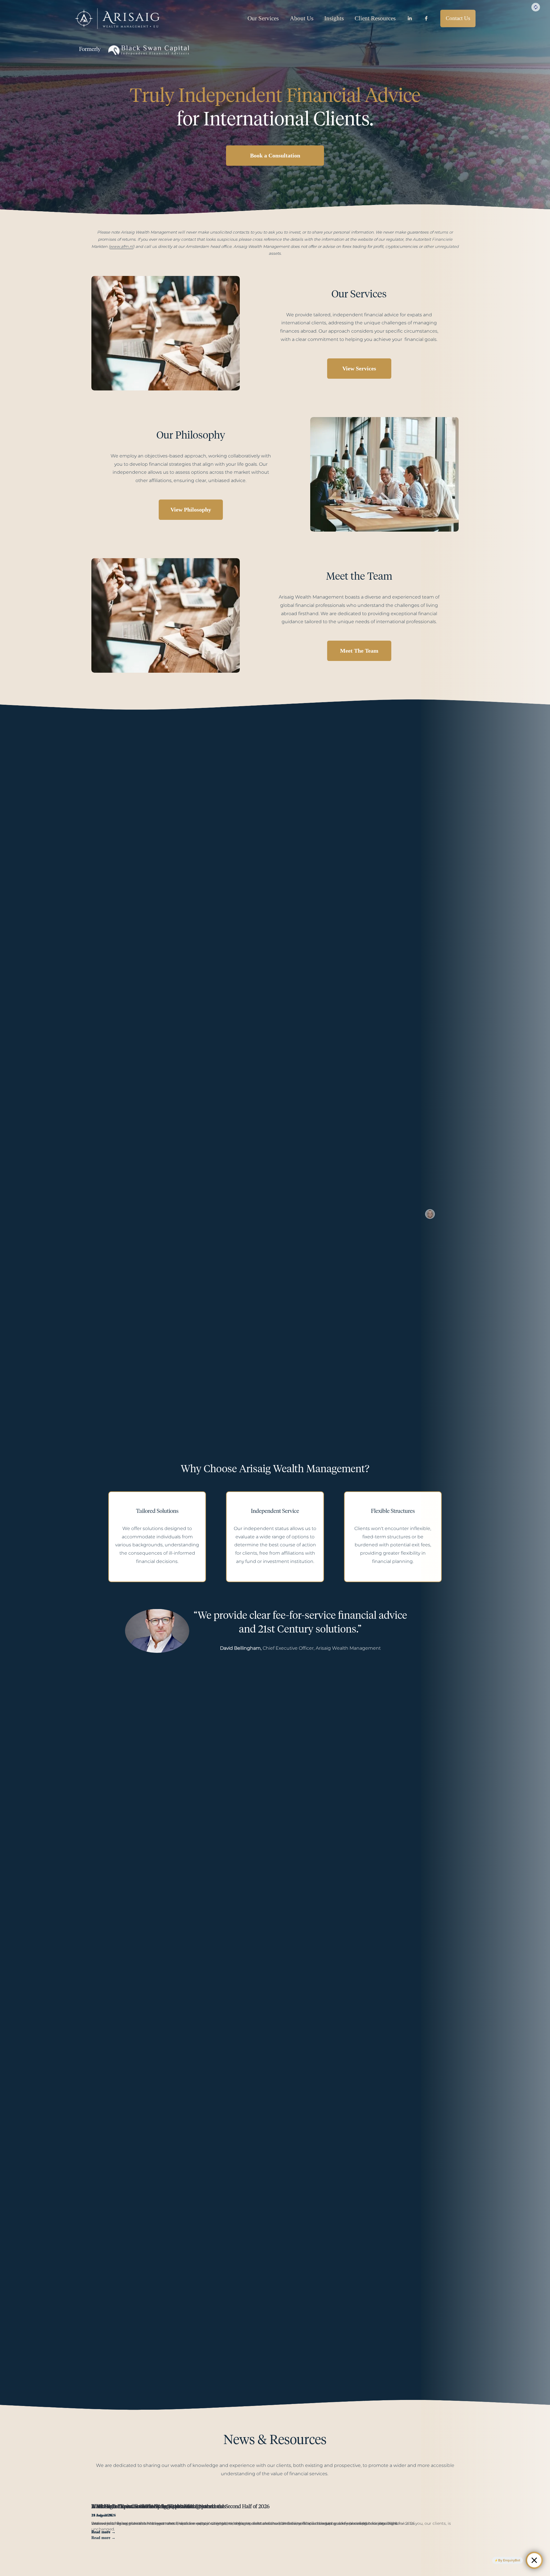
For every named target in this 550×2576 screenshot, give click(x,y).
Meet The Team (359, 651)
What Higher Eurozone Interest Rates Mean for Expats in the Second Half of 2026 (180, 2507)
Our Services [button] (263, 18)
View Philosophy (191, 510)
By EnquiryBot (509, 2560)
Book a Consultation (275, 155)
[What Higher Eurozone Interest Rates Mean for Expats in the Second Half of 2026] (244, 2497)
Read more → (103, 2532)
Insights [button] (334, 18)
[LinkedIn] (410, 18)
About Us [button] (302, 18)
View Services (359, 368)
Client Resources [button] (375, 18)
